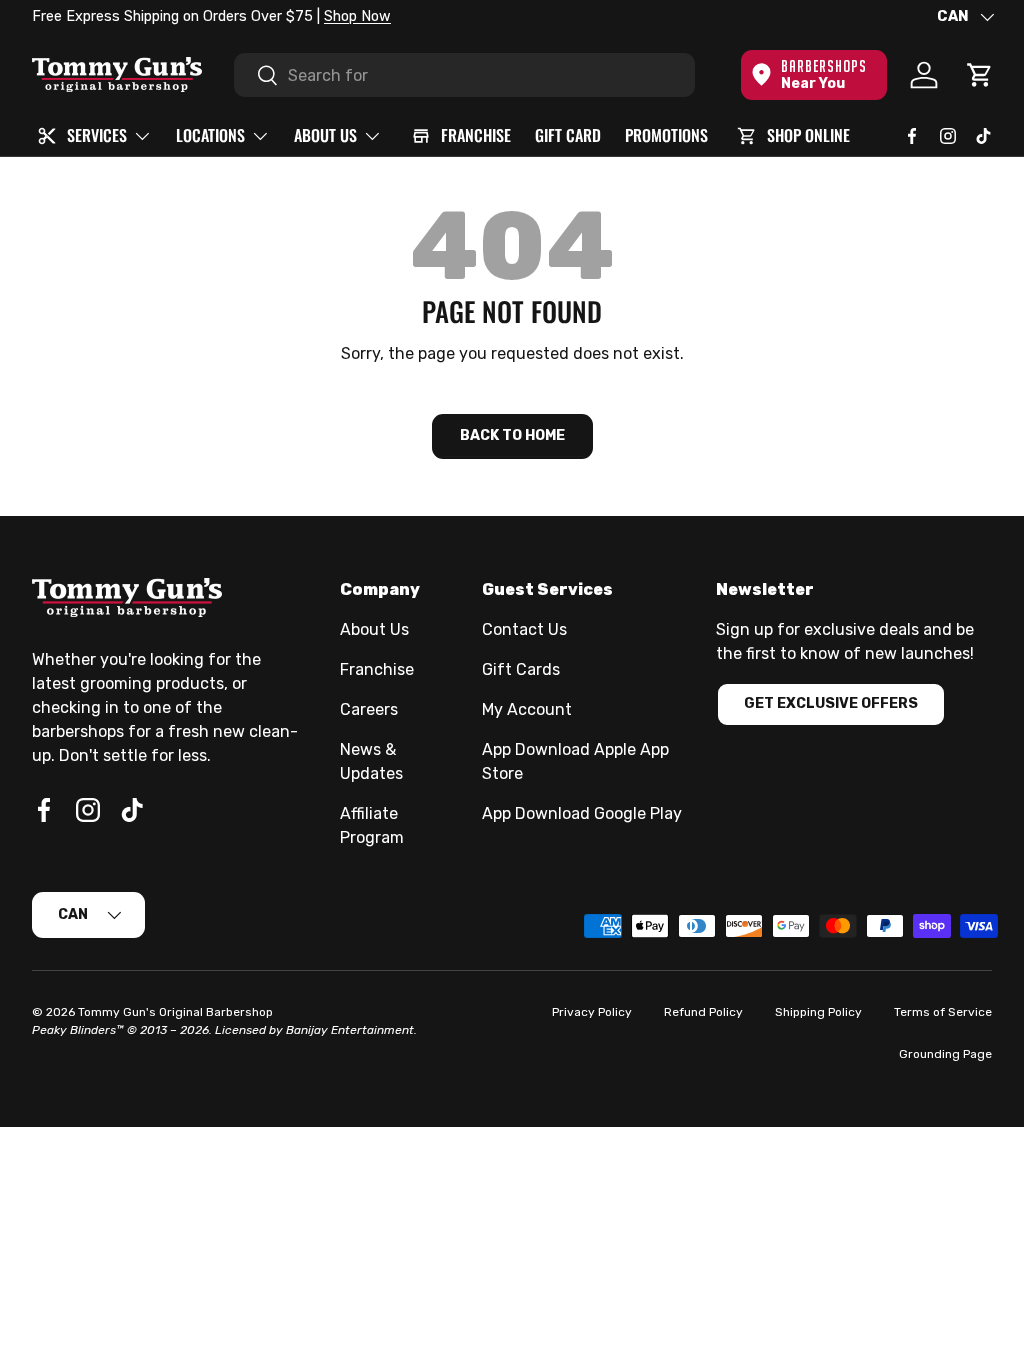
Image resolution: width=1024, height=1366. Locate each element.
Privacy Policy (592, 1012)
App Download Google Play (582, 813)
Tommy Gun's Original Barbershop (175, 1012)
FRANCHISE (476, 135)
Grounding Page (945, 1054)
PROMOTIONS (666, 135)
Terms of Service (943, 1012)
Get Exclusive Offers (831, 703)
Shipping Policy (818, 1012)
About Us (374, 629)
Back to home (512, 435)
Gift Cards (521, 669)
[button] (980, 75)
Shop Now (357, 16)
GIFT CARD (568, 135)
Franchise (377, 669)
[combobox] (464, 75)
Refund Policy (703, 1012)
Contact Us (524, 629)
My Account (527, 709)
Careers (369, 709)
